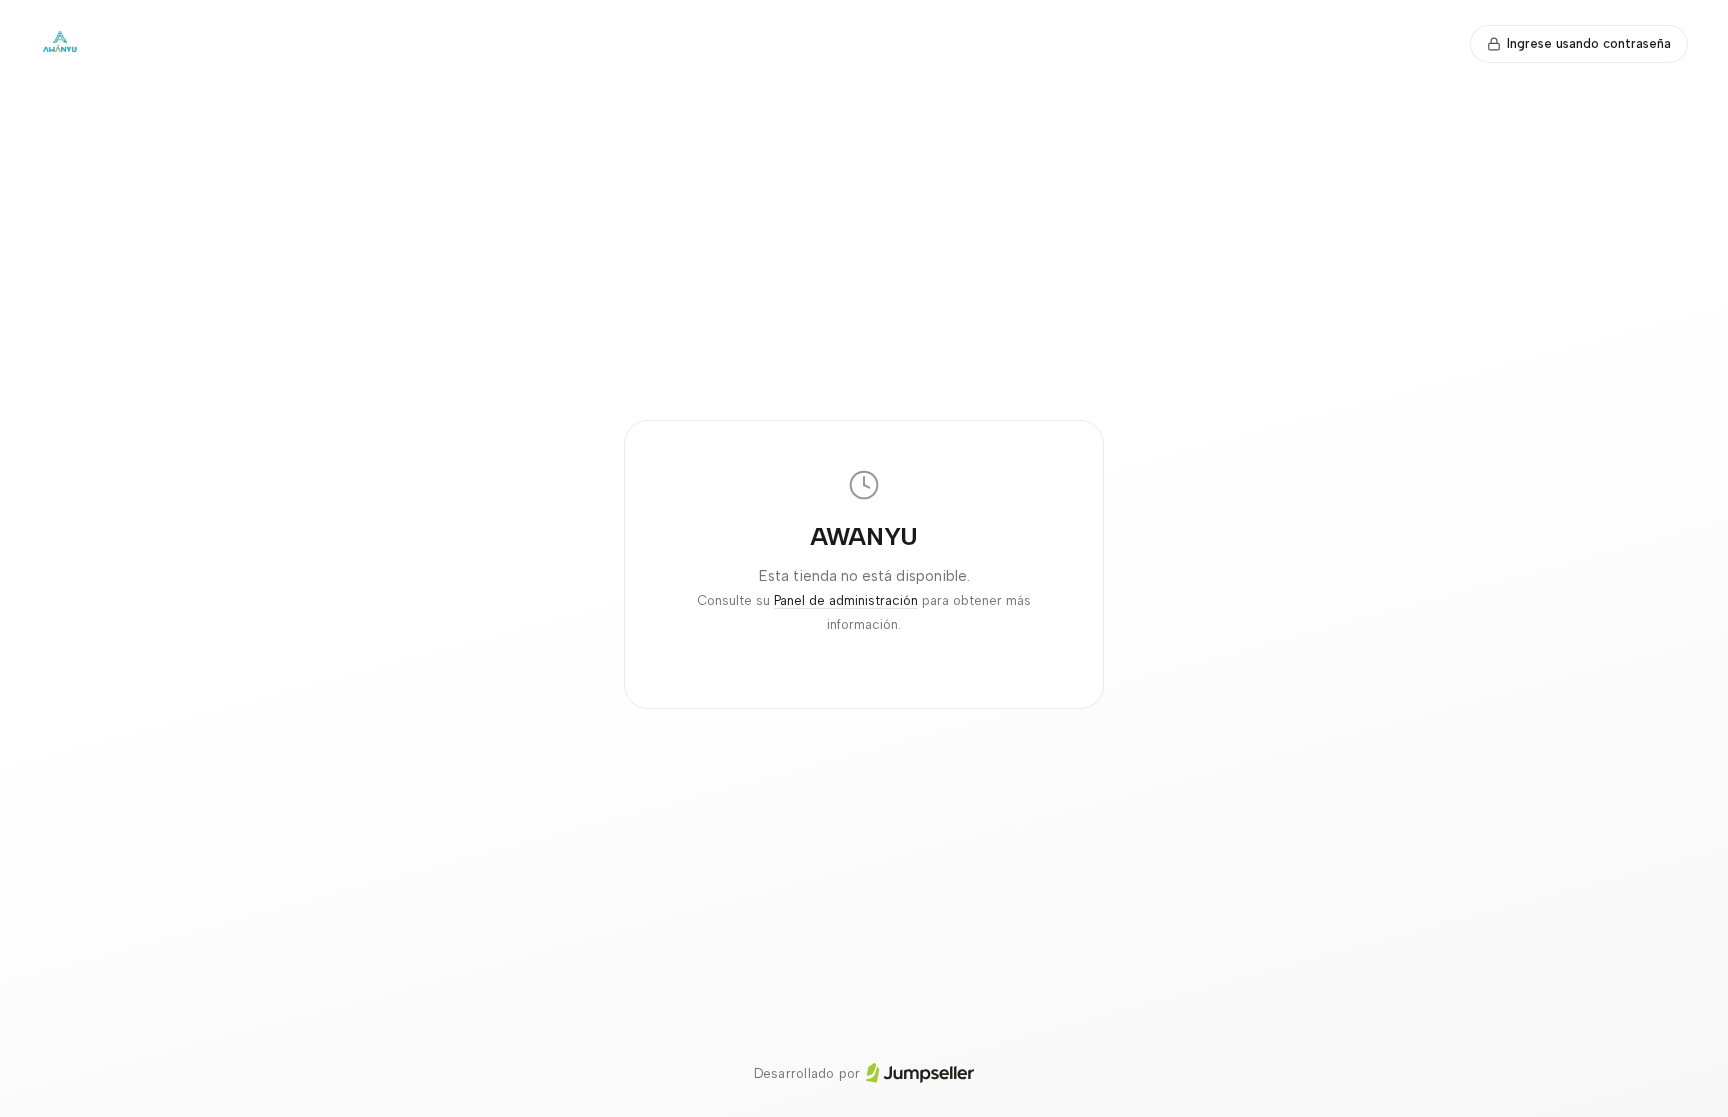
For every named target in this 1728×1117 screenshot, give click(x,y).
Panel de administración (846, 600)
